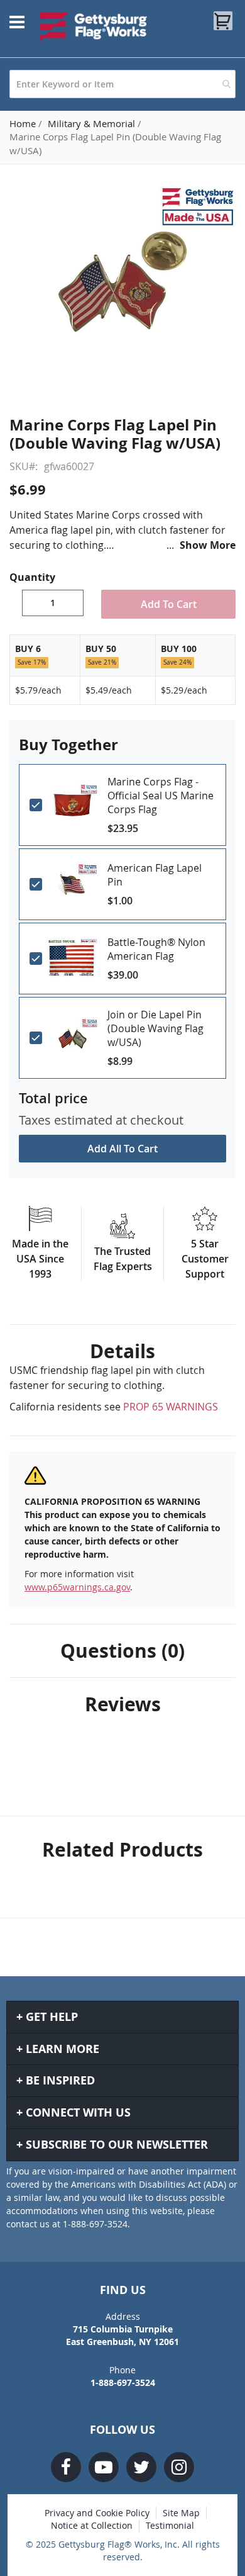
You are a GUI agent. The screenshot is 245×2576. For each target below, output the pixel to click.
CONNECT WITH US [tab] (78, 2112)
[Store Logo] (94, 26)
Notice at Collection (92, 2525)
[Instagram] (179, 2467)
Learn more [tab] (63, 2049)
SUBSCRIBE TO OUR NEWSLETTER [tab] (117, 2145)
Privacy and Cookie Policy (97, 2513)
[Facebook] (66, 2467)
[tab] (122, 1351)
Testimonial (170, 2525)
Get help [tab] (52, 2017)
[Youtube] (104, 2467)
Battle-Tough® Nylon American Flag (156, 949)
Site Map (181, 2513)
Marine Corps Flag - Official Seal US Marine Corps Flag (161, 796)
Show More (208, 545)
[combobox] (122, 84)
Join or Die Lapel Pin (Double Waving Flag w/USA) (155, 1028)
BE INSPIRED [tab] (60, 2080)
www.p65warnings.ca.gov (77, 1587)
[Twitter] (141, 2467)
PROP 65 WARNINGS (171, 1407)
